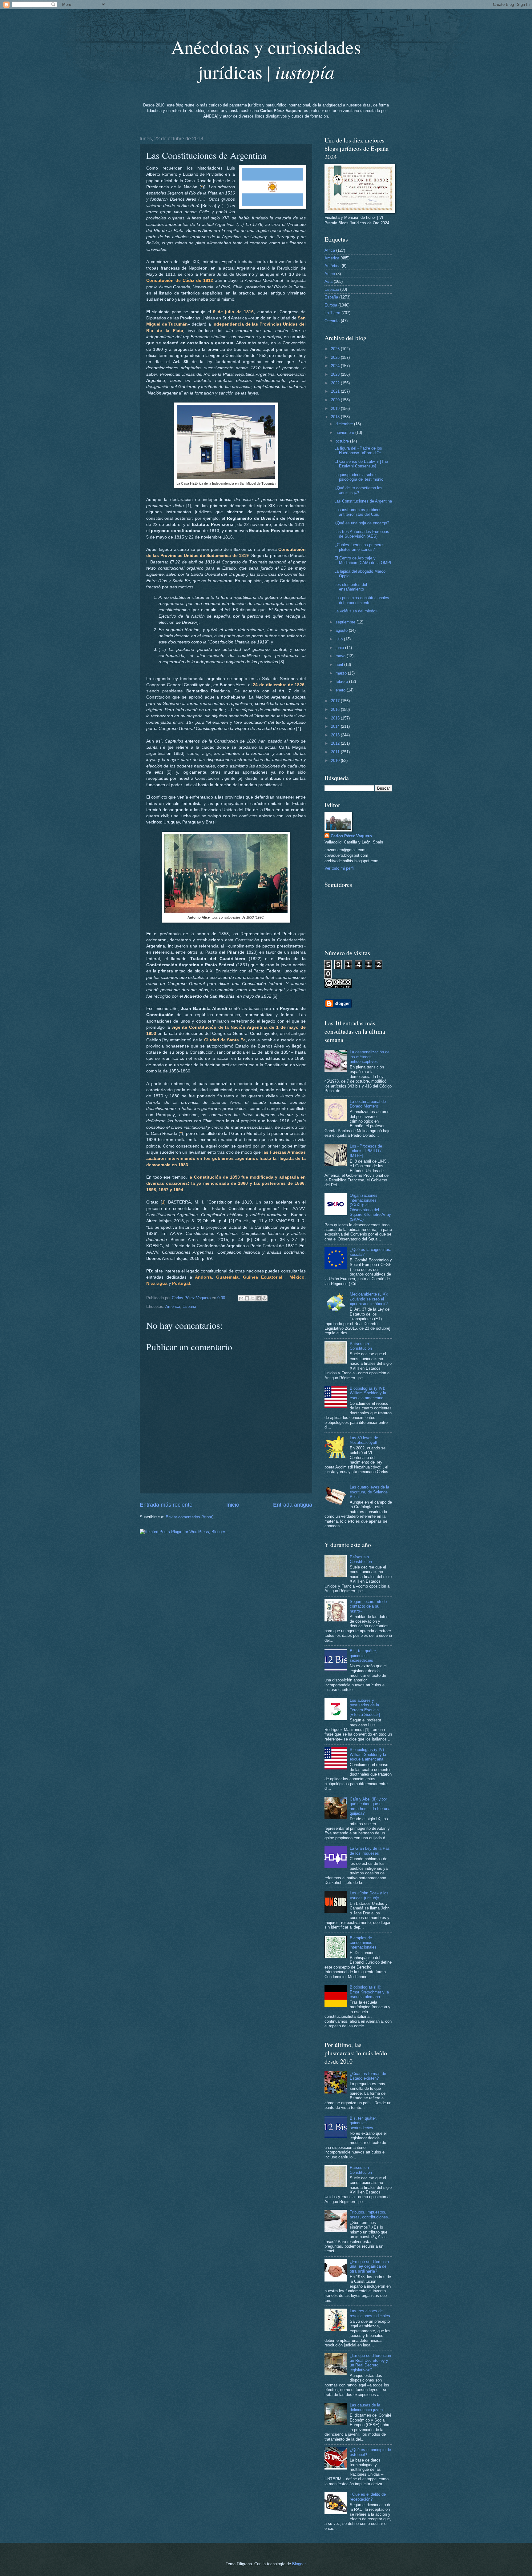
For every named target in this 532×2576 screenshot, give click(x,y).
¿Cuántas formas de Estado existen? (368, 2076)
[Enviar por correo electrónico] (241, 1298)
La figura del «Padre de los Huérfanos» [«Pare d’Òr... (359, 451)
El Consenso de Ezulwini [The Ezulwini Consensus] (361, 464)
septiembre (346, 622)
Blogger (299, 2564)
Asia (328, 281)
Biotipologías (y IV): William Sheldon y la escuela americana (368, 1393)
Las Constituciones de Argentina (363, 501)
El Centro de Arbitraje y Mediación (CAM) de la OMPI (363, 560)
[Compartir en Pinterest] (264, 1298)
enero (341, 690)
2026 (336, 349)
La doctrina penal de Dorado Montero (368, 1104)
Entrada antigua (293, 1505)
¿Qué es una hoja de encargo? (362, 523)
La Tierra (332, 313)
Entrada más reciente (166, 1505)
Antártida (332, 266)
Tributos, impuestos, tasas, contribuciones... (371, 2214)
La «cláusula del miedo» (356, 611)
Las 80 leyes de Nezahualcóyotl (364, 1440)
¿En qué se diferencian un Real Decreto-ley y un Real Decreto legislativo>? (370, 2363)
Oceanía (332, 321)
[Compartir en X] (253, 1298)
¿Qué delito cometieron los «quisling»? (358, 490)
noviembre (345, 433)
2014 (336, 726)
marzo (342, 673)
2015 (336, 718)
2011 (336, 752)
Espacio (332, 289)
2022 (336, 383)
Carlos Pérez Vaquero (351, 836)
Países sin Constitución (361, 1346)
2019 (336, 409)
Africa (330, 250)
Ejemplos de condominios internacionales (363, 1943)
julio (340, 639)
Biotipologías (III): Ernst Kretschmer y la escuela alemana (369, 1992)
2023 (336, 374)
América (173, 1306)
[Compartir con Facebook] (259, 1298)
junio (340, 648)
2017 (336, 701)
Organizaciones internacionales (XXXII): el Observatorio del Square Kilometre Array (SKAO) (370, 1207)
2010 (336, 761)
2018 (336, 417)
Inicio (233, 1505)
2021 (336, 391)
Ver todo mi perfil (340, 868)
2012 (336, 743)
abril (340, 665)
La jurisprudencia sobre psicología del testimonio (359, 477)
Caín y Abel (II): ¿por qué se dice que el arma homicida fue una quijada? (370, 1806)
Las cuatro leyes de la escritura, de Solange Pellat (369, 1492)
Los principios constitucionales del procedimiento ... (362, 600)
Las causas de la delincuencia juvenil (367, 2407)
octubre (343, 441)
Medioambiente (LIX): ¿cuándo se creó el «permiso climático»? (369, 1299)
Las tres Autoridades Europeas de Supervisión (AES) (362, 534)
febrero (342, 681)
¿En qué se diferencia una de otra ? (369, 2266)
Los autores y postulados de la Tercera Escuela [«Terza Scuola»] (365, 1707)
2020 (336, 400)
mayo (341, 656)
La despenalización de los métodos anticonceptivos (370, 1057)
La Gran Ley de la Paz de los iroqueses (370, 1851)
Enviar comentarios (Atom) (189, 1517)
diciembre (345, 424)
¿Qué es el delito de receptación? (368, 2497)
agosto (342, 630)
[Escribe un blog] (247, 1298)
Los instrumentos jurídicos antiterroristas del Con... (358, 512)
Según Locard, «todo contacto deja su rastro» (368, 1606)
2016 (336, 709)
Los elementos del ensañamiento (351, 587)
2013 (336, 735)
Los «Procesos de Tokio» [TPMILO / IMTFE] (366, 1151)
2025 (336, 357)
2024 (336, 366)
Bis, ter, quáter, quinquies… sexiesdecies (363, 1656)
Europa (331, 305)
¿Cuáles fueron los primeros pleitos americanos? (359, 547)
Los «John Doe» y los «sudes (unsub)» (369, 1895)
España (189, 1306)
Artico (330, 274)
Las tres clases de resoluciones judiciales (370, 2313)
